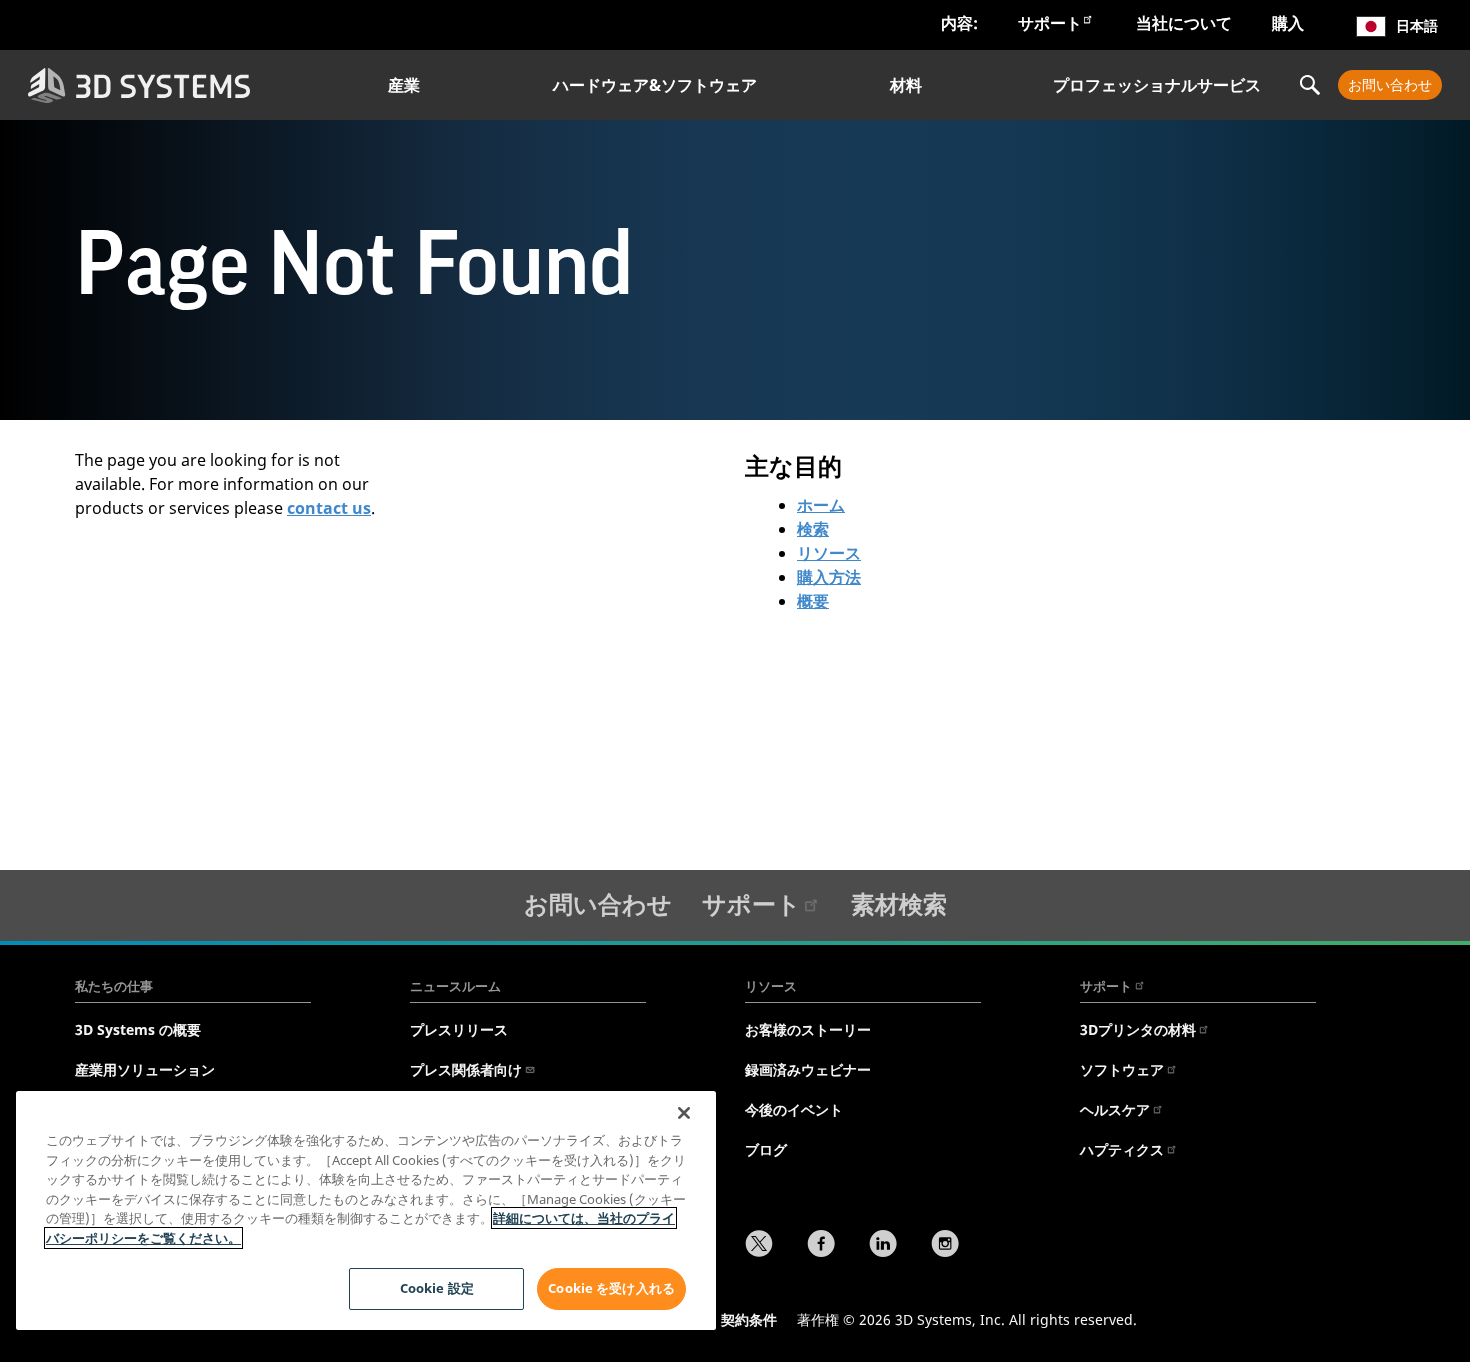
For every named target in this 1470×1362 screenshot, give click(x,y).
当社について (1184, 23)
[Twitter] (759, 1246)
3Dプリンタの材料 (1138, 1029)
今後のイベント (794, 1109)
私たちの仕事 (114, 986)
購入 (1288, 23)
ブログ (766, 1149)
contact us (329, 508)
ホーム (821, 505)
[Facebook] (821, 1246)
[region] (366, 1210)
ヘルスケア (1115, 1109)
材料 (906, 85)
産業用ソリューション (145, 1069)
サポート (1050, 23)
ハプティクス (1122, 1149)
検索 (813, 529)
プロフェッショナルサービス (1157, 85)
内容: (959, 23)
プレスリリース (459, 1029)
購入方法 (829, 577)
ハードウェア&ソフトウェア (655, 85)
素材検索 (899, 903)
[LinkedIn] (883, 1246)
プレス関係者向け (466, 1069)
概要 (813, 601)
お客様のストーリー (808, 1029)
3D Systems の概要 (138, 1029)
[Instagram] (945, 1246)
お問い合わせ (1390, 84)
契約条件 (749, 1319)
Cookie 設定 (437, 1288)
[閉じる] (684, 1113)
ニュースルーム (455, 986)
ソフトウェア (1122, 1069)
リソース (829, 553)
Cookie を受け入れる (611, 1288)
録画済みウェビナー (808, 1069)
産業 (404, 85)
